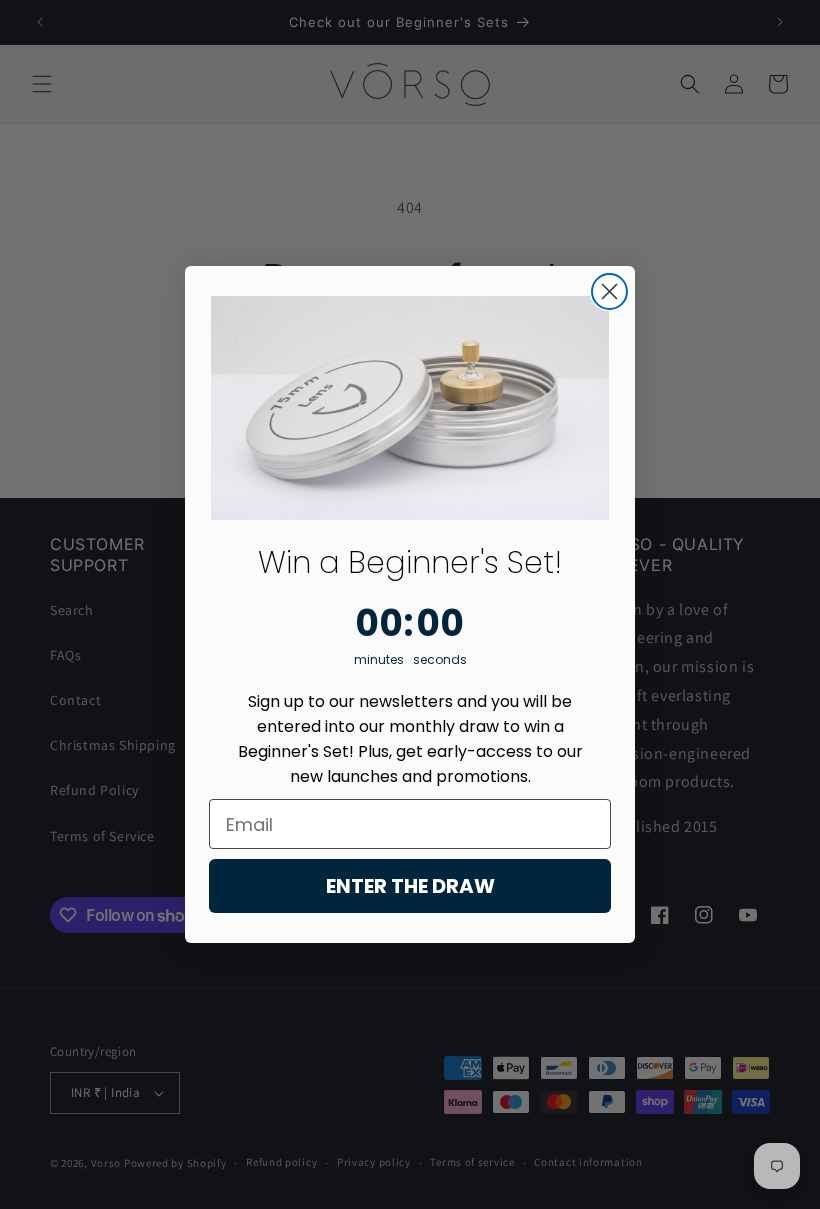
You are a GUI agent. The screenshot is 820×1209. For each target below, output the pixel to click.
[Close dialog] (609, 291)
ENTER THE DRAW (410, 886)
